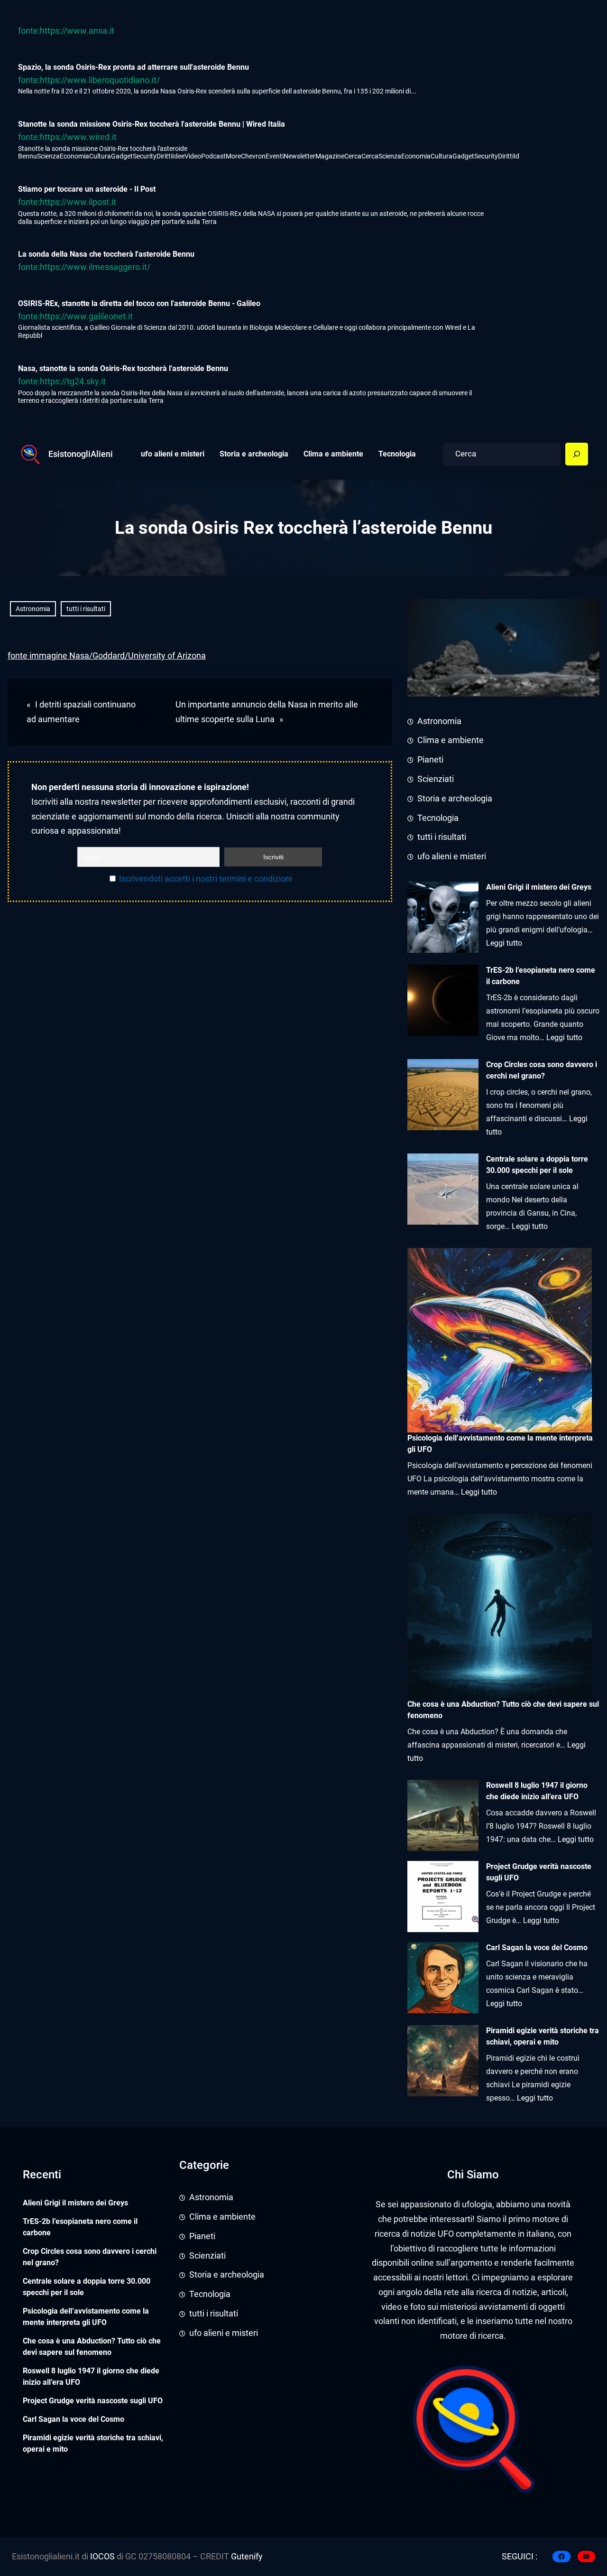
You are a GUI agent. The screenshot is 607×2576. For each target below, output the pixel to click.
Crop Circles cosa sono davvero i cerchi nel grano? (542, 1070)
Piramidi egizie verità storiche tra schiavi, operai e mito (543, 2036)
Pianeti (430, 760)
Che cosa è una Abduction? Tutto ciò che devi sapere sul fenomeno (92, 2347)
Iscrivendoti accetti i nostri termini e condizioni (206, 879)
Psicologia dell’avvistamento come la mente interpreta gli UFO (86, 2317)
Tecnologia (438, 818)
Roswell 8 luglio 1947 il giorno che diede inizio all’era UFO (537, 1791)
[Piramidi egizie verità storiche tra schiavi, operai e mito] (443, 2061)
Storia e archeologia (455, 799)
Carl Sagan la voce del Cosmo (537, 1948)
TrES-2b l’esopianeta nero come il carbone (541, 976)
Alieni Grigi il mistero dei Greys (539, 887)
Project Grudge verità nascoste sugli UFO (539, 1872)
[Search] (577, 454)
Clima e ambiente (451, 740)
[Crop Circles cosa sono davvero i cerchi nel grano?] (443, 1095)
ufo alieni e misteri (452, 856)
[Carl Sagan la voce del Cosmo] (443, 1978)
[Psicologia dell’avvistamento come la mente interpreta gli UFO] (500, 1340)
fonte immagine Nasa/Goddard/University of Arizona (107, 656)
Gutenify (246, 2557)
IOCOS (102, 2557)
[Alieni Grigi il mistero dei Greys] (443, 917)
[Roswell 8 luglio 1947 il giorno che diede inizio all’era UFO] (443, 1815)
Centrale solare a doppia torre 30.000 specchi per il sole (537, 1165)
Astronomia (33, 609)
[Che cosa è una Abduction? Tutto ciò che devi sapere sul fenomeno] (500, 1606)
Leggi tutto (504, 943)
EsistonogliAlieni (81, 454)
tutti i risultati (86, 609)
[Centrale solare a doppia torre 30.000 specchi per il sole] (443, 1189)
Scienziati (436, 779)
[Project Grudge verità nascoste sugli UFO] (443, 1897)
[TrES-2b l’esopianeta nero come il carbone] (443, 1000)
